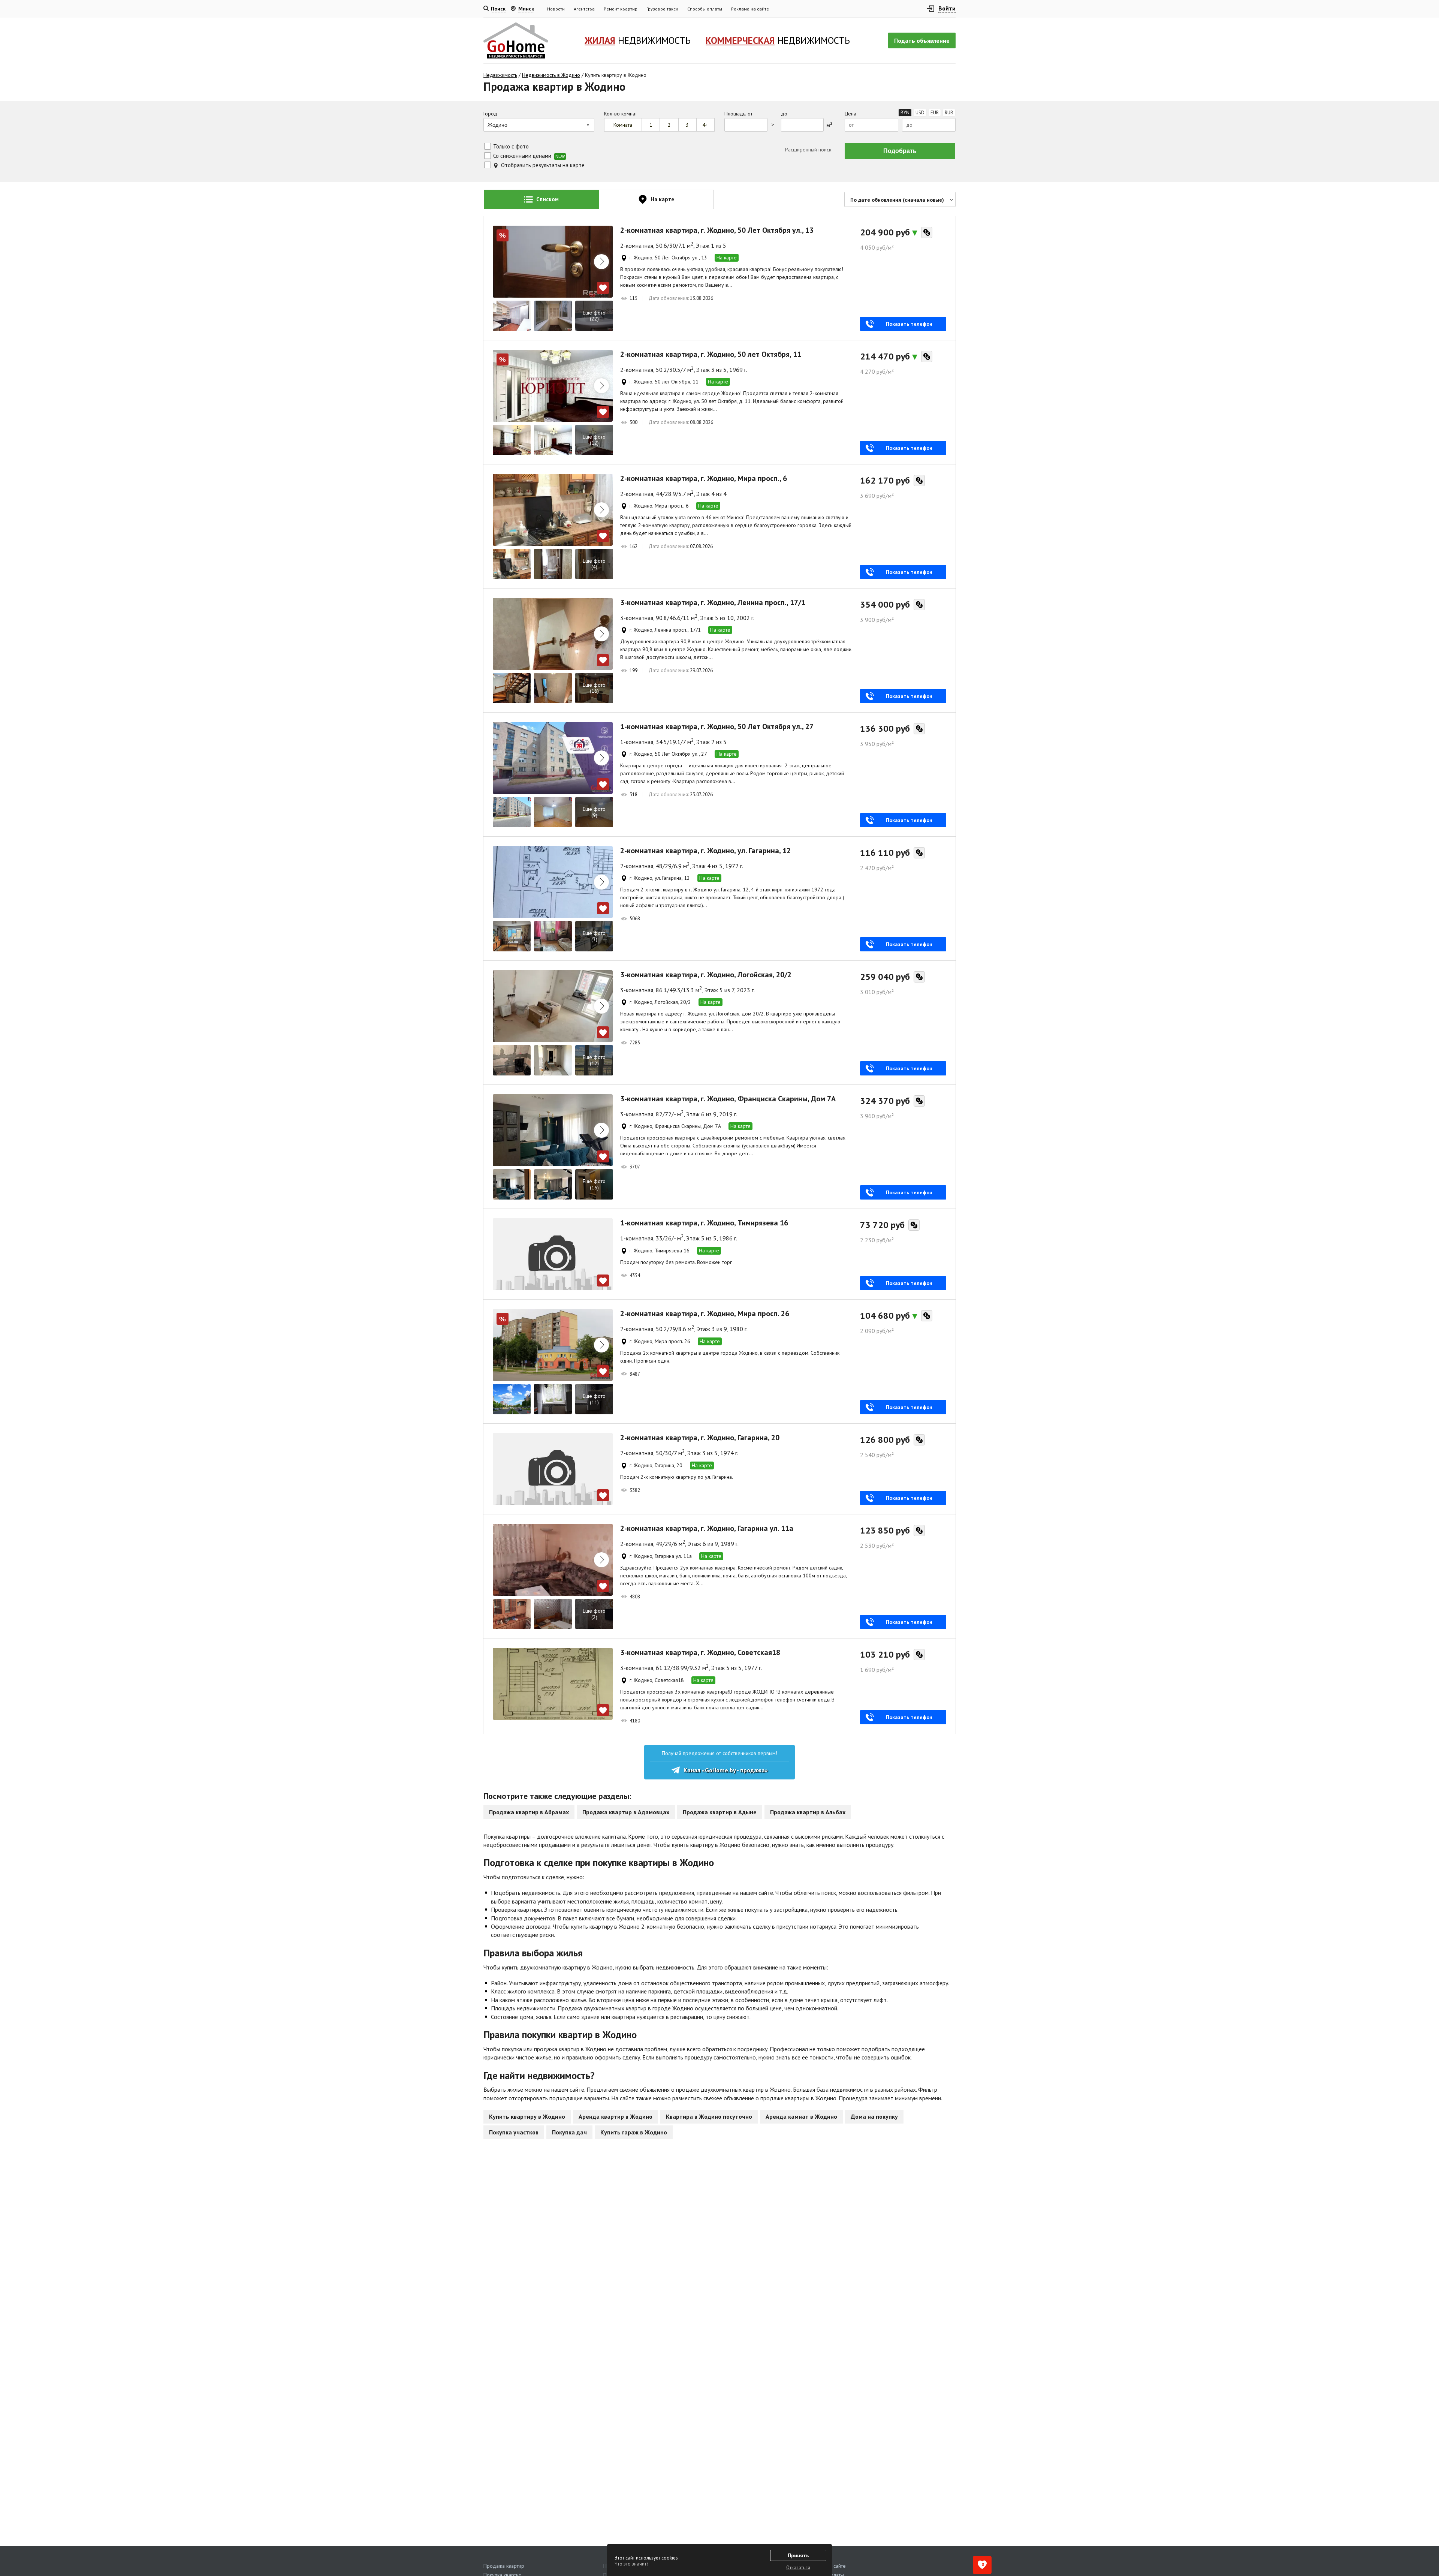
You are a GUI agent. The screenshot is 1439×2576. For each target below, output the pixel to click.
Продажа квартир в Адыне (720, 1812)
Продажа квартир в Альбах (808, 1812)
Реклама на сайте (750, 9)
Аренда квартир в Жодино (616, 2116)
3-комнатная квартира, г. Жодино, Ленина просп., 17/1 (713, 602)
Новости (556, 9)
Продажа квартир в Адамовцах (626, 1812)
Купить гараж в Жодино (634, 2132)
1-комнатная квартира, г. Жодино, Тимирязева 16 (704, 1223)
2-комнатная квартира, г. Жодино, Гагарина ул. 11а (707, 1528)
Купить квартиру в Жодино (527, 2116)
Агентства (584, 9)
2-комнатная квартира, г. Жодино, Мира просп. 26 (705, 1313)
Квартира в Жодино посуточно (709, 2116)
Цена (850, 114)
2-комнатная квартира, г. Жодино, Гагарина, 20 (700, 1438)
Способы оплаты (705, 9)
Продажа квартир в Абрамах (529, 1812)
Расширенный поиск (807, 150)
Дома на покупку (874, 2116)
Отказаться (798, 2568)
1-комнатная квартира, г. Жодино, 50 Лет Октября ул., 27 (717, 726)
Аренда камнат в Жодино (801, 2116)
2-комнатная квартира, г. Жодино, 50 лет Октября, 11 (711, 354)
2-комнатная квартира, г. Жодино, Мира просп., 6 (704, 478)
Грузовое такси (662, 9)
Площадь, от (738, 114)
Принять (798, 2555)
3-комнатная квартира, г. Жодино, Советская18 (700, 1652)
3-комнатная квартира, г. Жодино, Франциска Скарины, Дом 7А (728, 1099)
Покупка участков (514, 2132)
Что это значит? (631, 2564)
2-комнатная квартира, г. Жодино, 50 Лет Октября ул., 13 (717, 230)
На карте (727, 258)
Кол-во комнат (621, 114)
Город (490, 114)
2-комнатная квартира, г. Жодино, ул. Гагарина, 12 (705, 851)
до (784, 114)
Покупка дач (569, 2132)
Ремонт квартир (621, 9)
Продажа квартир (504, 2566)
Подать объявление (922, 40)
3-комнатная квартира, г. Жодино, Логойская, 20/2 (706, 975)
